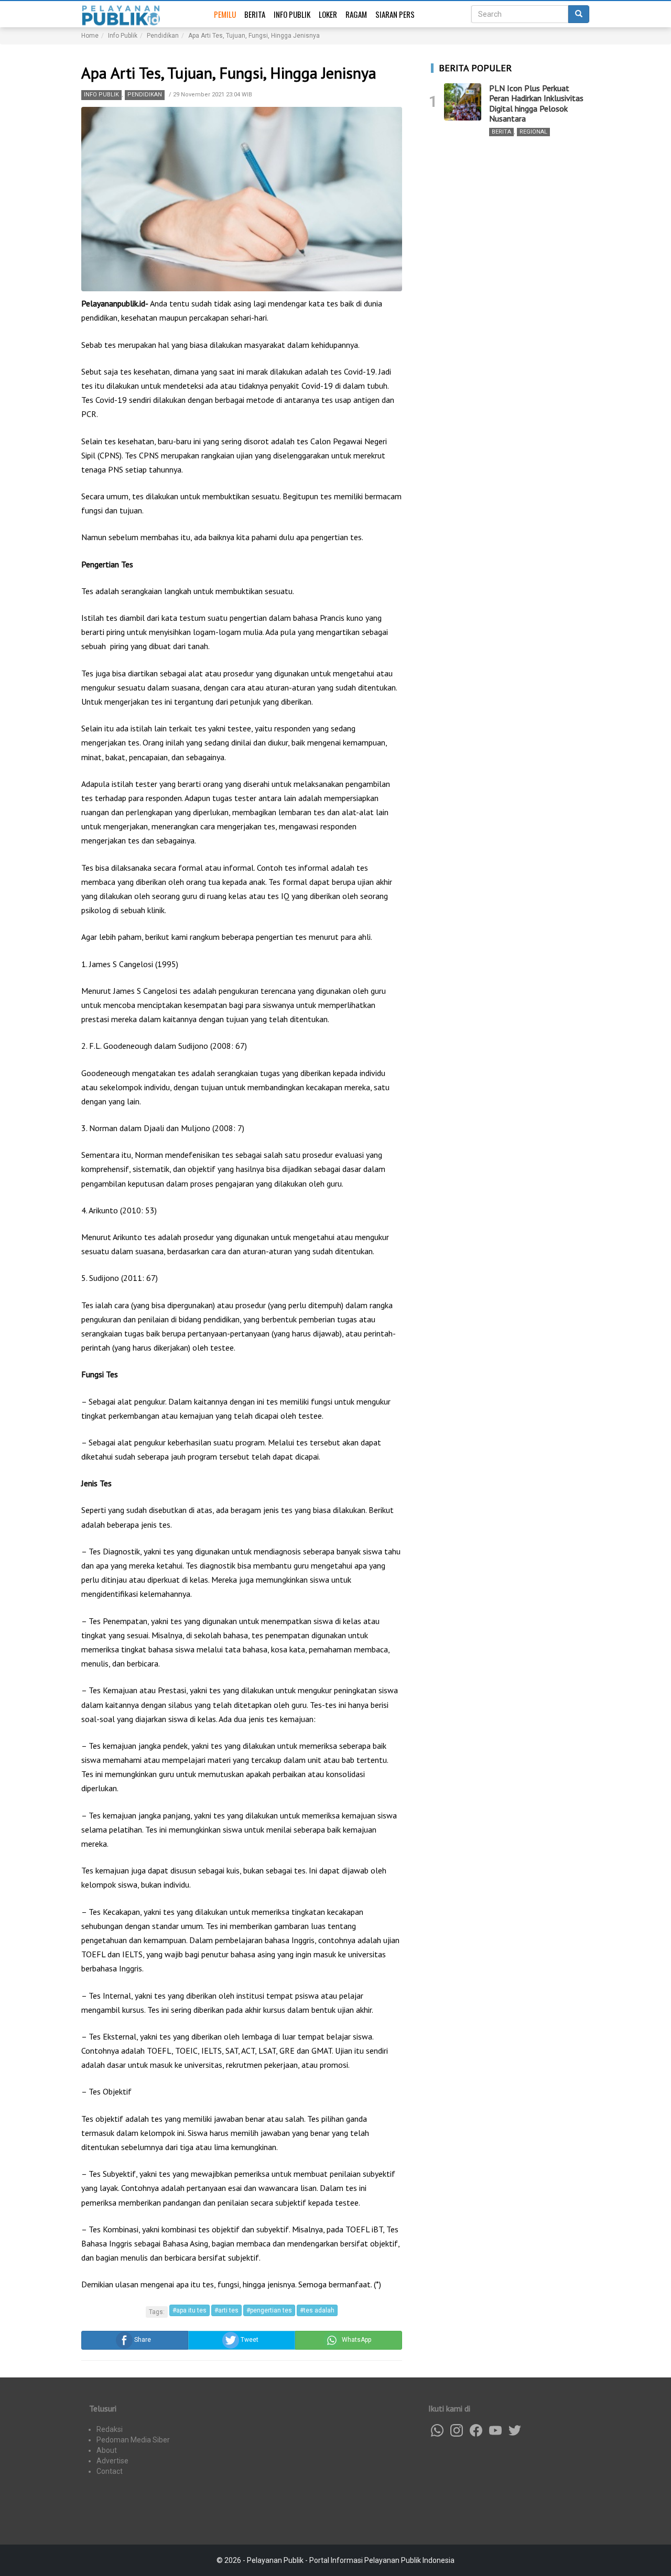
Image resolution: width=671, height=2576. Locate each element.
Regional (533, 132)
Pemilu (225, 14)
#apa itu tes (190, 2310)
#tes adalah (317, 2310)
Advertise (112, 2461)
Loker (328, 14)
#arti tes (226, 2310)
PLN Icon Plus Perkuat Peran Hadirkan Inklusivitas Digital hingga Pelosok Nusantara (536, 103)
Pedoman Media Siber (133, 2440)
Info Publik (292, 14)
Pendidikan (145, 95)
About (107, 2450)
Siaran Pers (395, 14)
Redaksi (110, 2429)
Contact (110, 2471)
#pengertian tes (269, 2310)
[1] (463, 102)
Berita (255, 14)
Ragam (356, 14)
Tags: (157, 2312)
